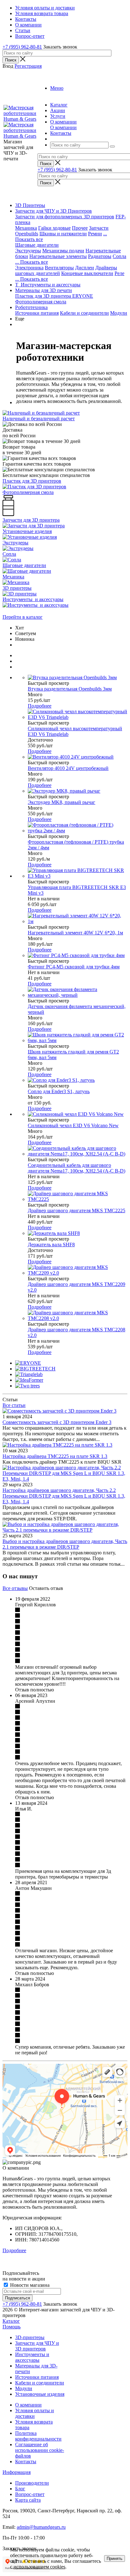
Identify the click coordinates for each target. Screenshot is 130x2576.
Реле (119, 273)
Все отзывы (15, 1588)
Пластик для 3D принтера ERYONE (54, 296)
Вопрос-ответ (30, 2494)
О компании (63, 127)
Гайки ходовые (54, 228)
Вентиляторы (59, 268)
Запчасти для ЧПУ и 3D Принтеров (53, 211)
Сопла (119, 256)
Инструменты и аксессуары (32, 2357)
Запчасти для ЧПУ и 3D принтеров (37, 2346)
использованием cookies (39, 2567)
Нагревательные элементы (58, 256)
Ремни (95, 234)
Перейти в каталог (23, 617)
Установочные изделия (40, 2394)
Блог (20, 2489)
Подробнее (40, 706)
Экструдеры (28, 251)
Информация (17, 2472)
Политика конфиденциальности (38, 2436)
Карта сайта (28, 2500)
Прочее (80, 228)
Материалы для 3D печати (44, 290)
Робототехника (31, 307)
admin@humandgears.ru (41, 2527)
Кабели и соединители (84, 313)
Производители (32, 2483)
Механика (26, 228)
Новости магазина (29, 2285)
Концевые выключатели (87, 273)
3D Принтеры (30, 205)
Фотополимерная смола (41, 302)
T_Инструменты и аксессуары (48, 285)
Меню (57, 88)
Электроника (29, 268)
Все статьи (14, 1405)
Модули (119, 313)
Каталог (11, 2321)
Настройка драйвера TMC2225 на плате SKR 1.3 (55, 1456)
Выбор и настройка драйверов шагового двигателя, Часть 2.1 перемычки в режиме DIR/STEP (65, 1544)
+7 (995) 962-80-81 (22, 47)
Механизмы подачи (63, 251)
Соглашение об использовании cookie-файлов (40, 2450)
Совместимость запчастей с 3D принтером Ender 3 (57, 1422)
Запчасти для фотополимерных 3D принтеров (65, 217)
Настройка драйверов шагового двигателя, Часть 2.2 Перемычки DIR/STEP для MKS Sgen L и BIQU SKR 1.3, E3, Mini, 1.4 (64, 1496)
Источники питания (37, 313)
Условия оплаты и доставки (35, 2413)
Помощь (12, 2327)
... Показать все (32, 262)
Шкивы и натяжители (63, 234)
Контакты (26, 2461)
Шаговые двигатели (37, 245)
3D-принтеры (30, 2337)
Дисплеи (85, 268)
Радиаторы (100, 256)
